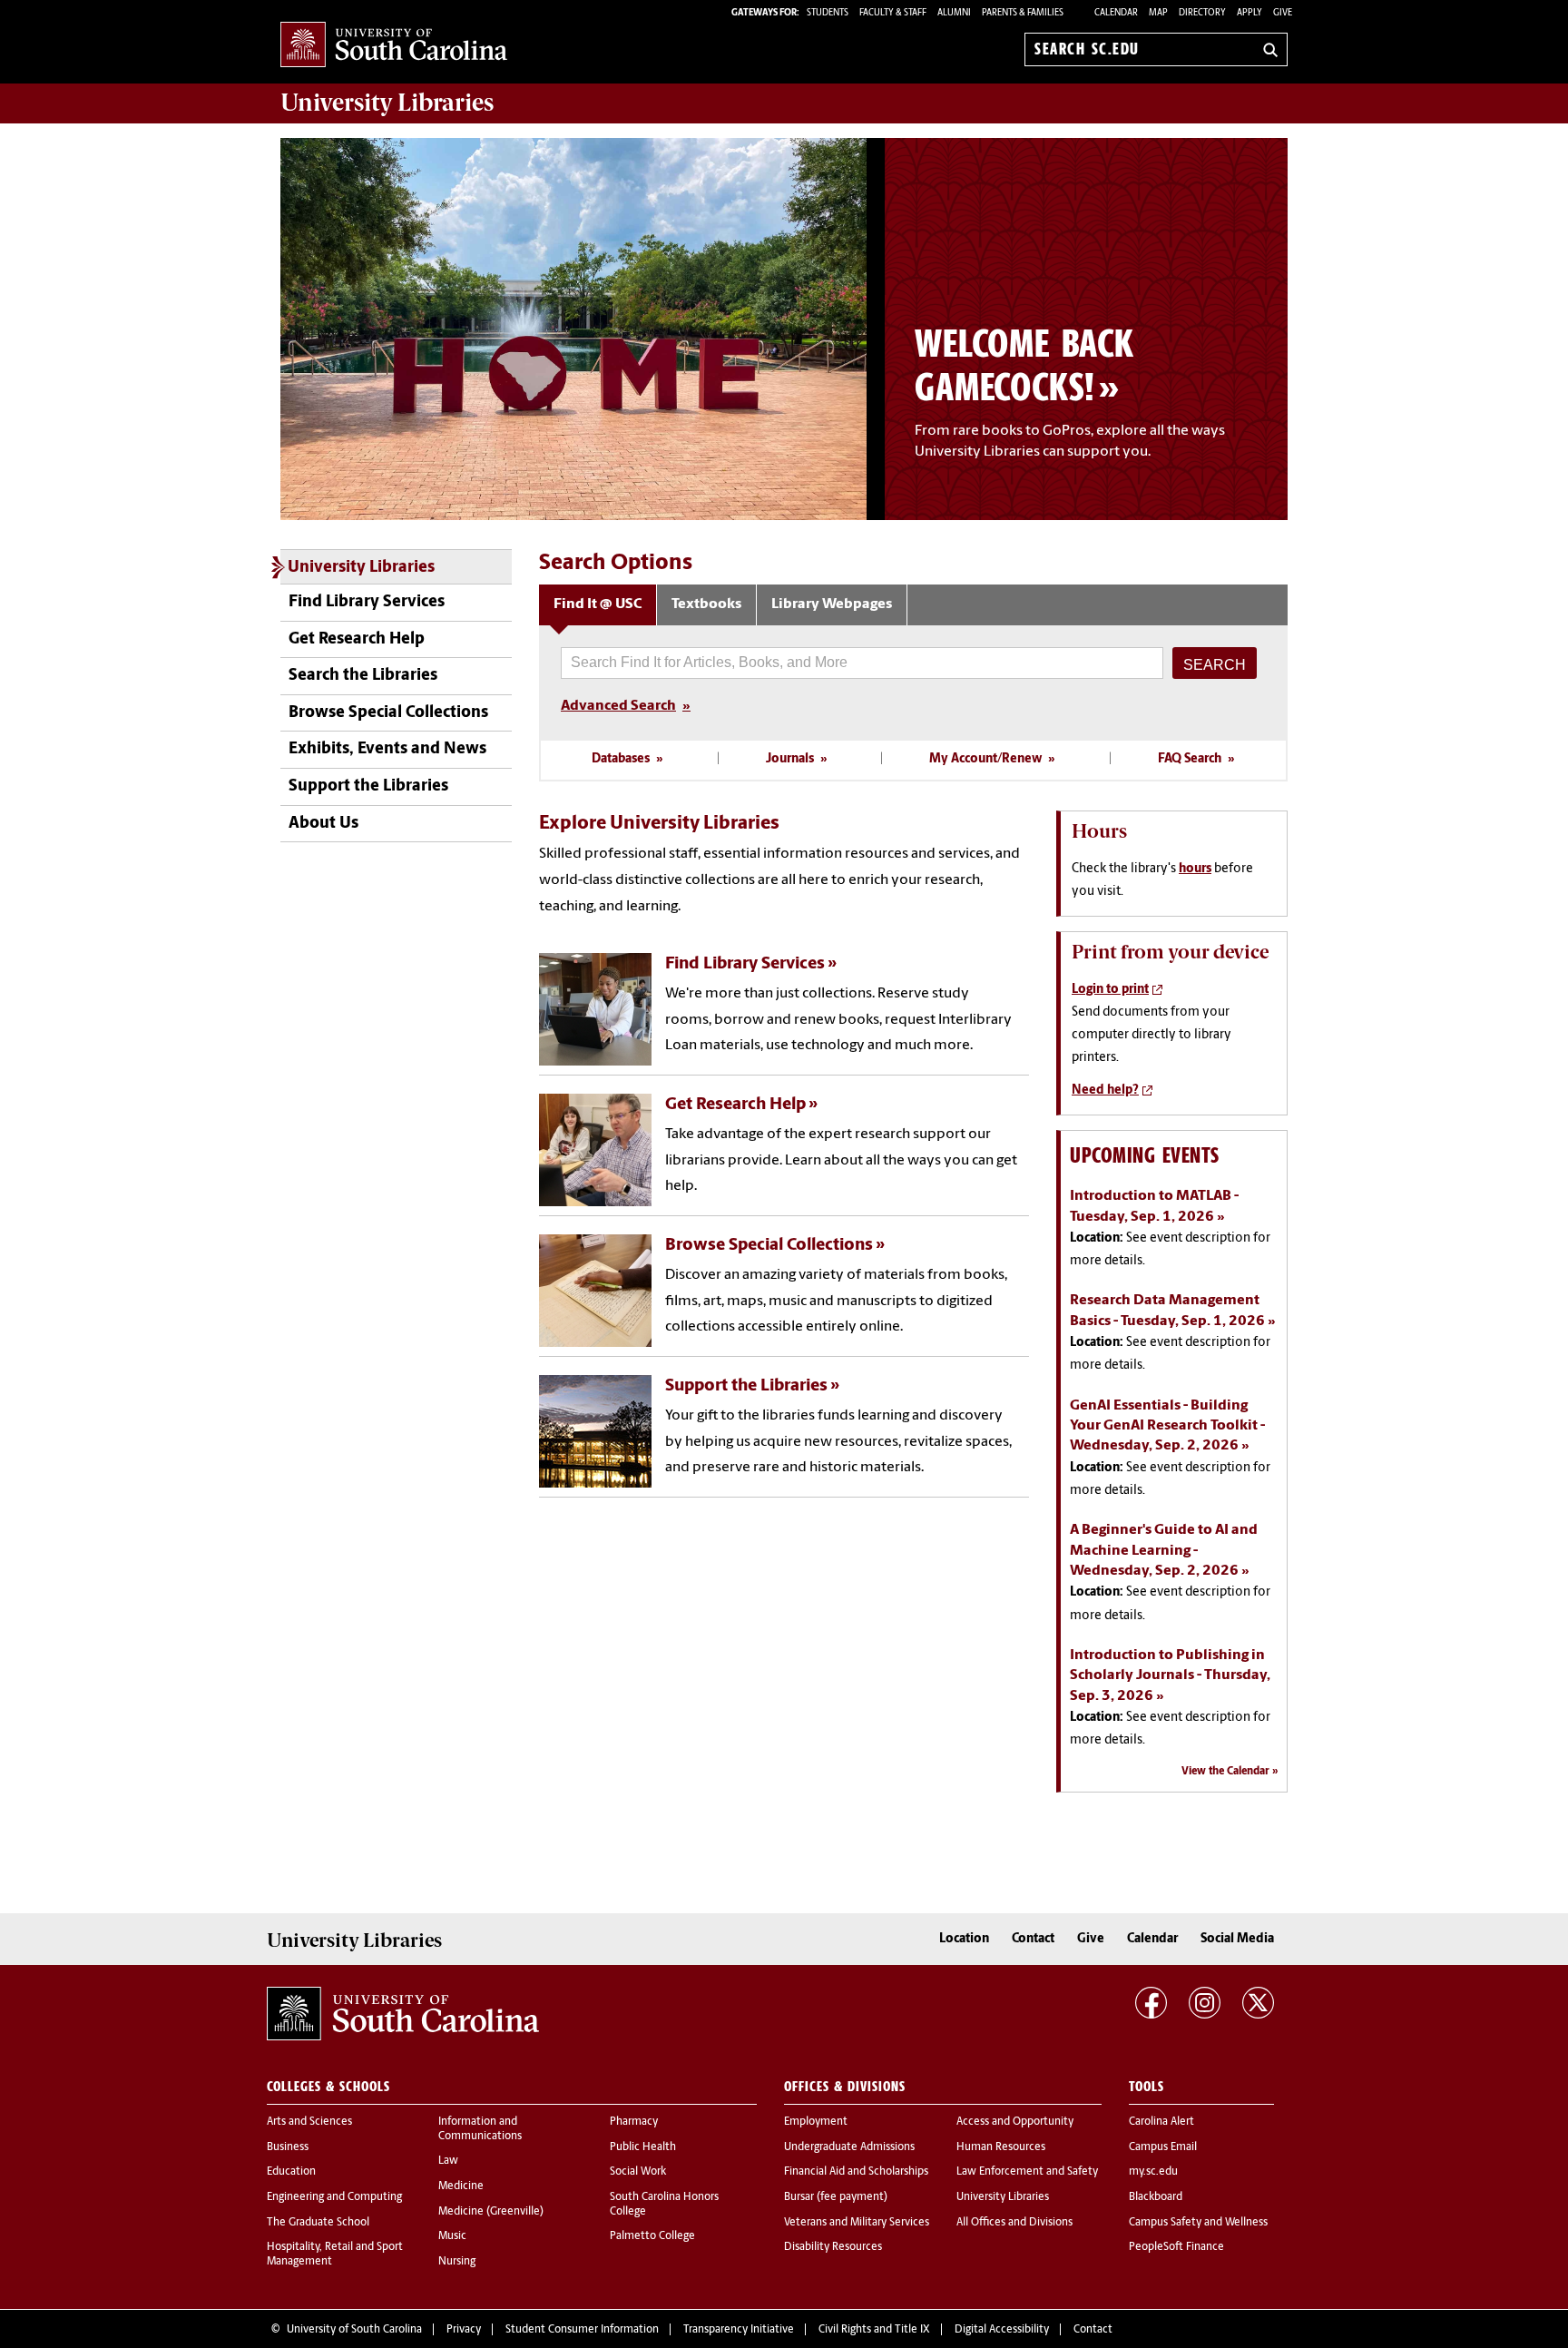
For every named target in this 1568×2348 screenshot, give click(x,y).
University (387, 103)
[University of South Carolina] (403, 2014)
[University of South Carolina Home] (394, 46)
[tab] (598, 605)
